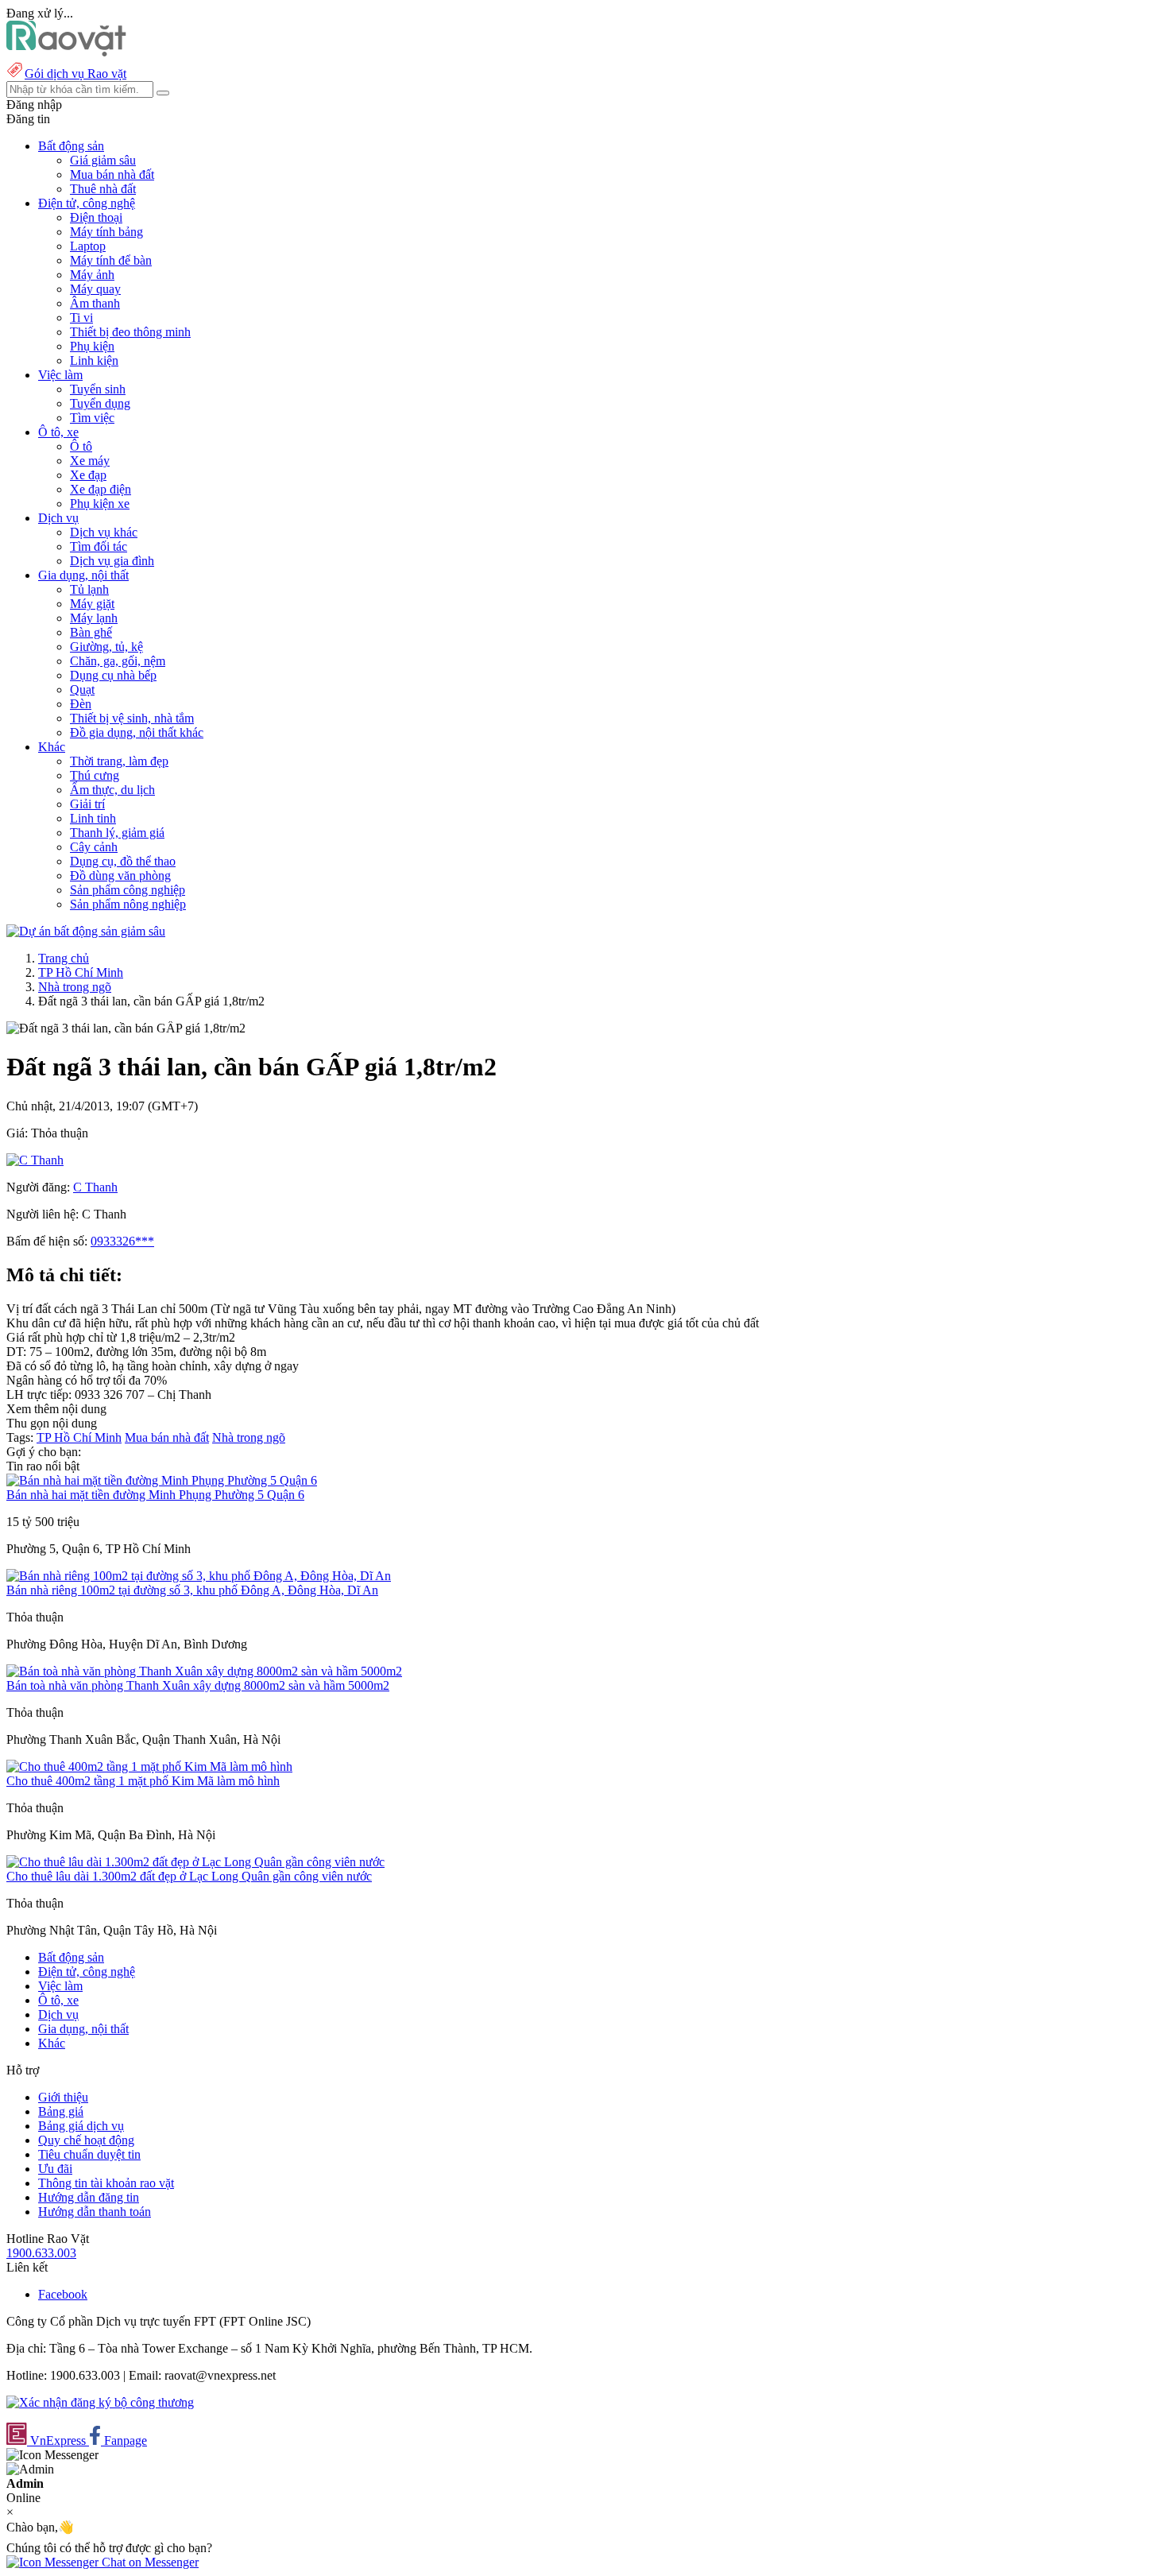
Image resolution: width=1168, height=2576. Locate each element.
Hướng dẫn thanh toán (95, 2212)
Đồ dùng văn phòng (120, 875)
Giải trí (87, 804)
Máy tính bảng (106, 232)
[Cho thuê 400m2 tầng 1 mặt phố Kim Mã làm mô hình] (149, 1766)
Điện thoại (96, 217)
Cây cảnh (94, 847)
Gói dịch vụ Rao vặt (75, 74)
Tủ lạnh (89, 589)
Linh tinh (93, 818)
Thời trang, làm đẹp (119, 761)
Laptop (88, 246)
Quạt (82, 690)
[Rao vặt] (66, 52)
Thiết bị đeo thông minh (130, 332)
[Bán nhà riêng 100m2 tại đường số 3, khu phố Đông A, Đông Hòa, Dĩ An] (199, 1576)
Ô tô (81, 446)
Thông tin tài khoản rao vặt (106, 2183)
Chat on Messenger (149, 2562)
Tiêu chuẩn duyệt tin (89, 2154)
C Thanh (95, 1187)
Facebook (63, 2294)
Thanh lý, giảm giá (117, 833)
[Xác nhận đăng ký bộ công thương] (100, 2402)
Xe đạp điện (101, 489)
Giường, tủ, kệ (106, 647)
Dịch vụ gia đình (112, 561)
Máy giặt (92, 604)
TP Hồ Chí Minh (81, 972)
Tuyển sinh (98, 389)
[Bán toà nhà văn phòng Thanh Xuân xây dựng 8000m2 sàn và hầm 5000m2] (204, 1671)
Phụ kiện (92, 346)
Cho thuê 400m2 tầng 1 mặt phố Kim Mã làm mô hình (143, 1781)
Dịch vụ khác (104, 532)
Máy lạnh (94, 618)
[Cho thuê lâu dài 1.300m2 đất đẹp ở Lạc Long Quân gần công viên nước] (195, 1862)
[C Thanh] (35, 1160)
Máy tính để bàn (111, 260)
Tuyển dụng (100, 403)
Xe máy (90, 461)
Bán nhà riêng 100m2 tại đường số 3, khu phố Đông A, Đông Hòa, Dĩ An (192, 1590)
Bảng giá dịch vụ (81, 2126)
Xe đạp (88, 475)
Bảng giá (61, 2111)
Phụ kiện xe (100, 504)
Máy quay (95, 289)
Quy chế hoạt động (86, 2140)
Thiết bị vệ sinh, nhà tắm (132, 718)
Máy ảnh (92, 275)
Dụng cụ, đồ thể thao (123, 861)
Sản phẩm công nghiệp (128, 890)
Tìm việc (92, 418)
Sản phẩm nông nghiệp (128, 904)
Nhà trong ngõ (75, 987)
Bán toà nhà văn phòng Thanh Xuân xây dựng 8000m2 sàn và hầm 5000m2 (198, 1685)
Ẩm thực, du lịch (112, 790)
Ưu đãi (55, 2169)
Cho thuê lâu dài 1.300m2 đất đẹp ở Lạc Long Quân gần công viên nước (189, 1876)
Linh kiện (94, 360)
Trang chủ (64, 958)
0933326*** (122, 1241)
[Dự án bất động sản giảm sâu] (86, 931)
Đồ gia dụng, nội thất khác (137, 732)
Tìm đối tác (99, 546)
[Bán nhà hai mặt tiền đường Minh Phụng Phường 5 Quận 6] (162, 1480)
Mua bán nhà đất (112, 174)
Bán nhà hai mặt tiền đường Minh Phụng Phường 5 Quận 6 (155, 1495)
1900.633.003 (41, 2253)
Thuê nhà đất (103, 189)
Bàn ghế (91, 632)
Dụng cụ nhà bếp (113, 675)
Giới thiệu (63, 2097)
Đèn (81, 704)
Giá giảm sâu (103, 160)
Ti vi (81, 318)
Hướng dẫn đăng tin (89, 2197)
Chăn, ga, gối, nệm (118, 661)
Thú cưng (95, 775)
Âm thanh (95, 303)
